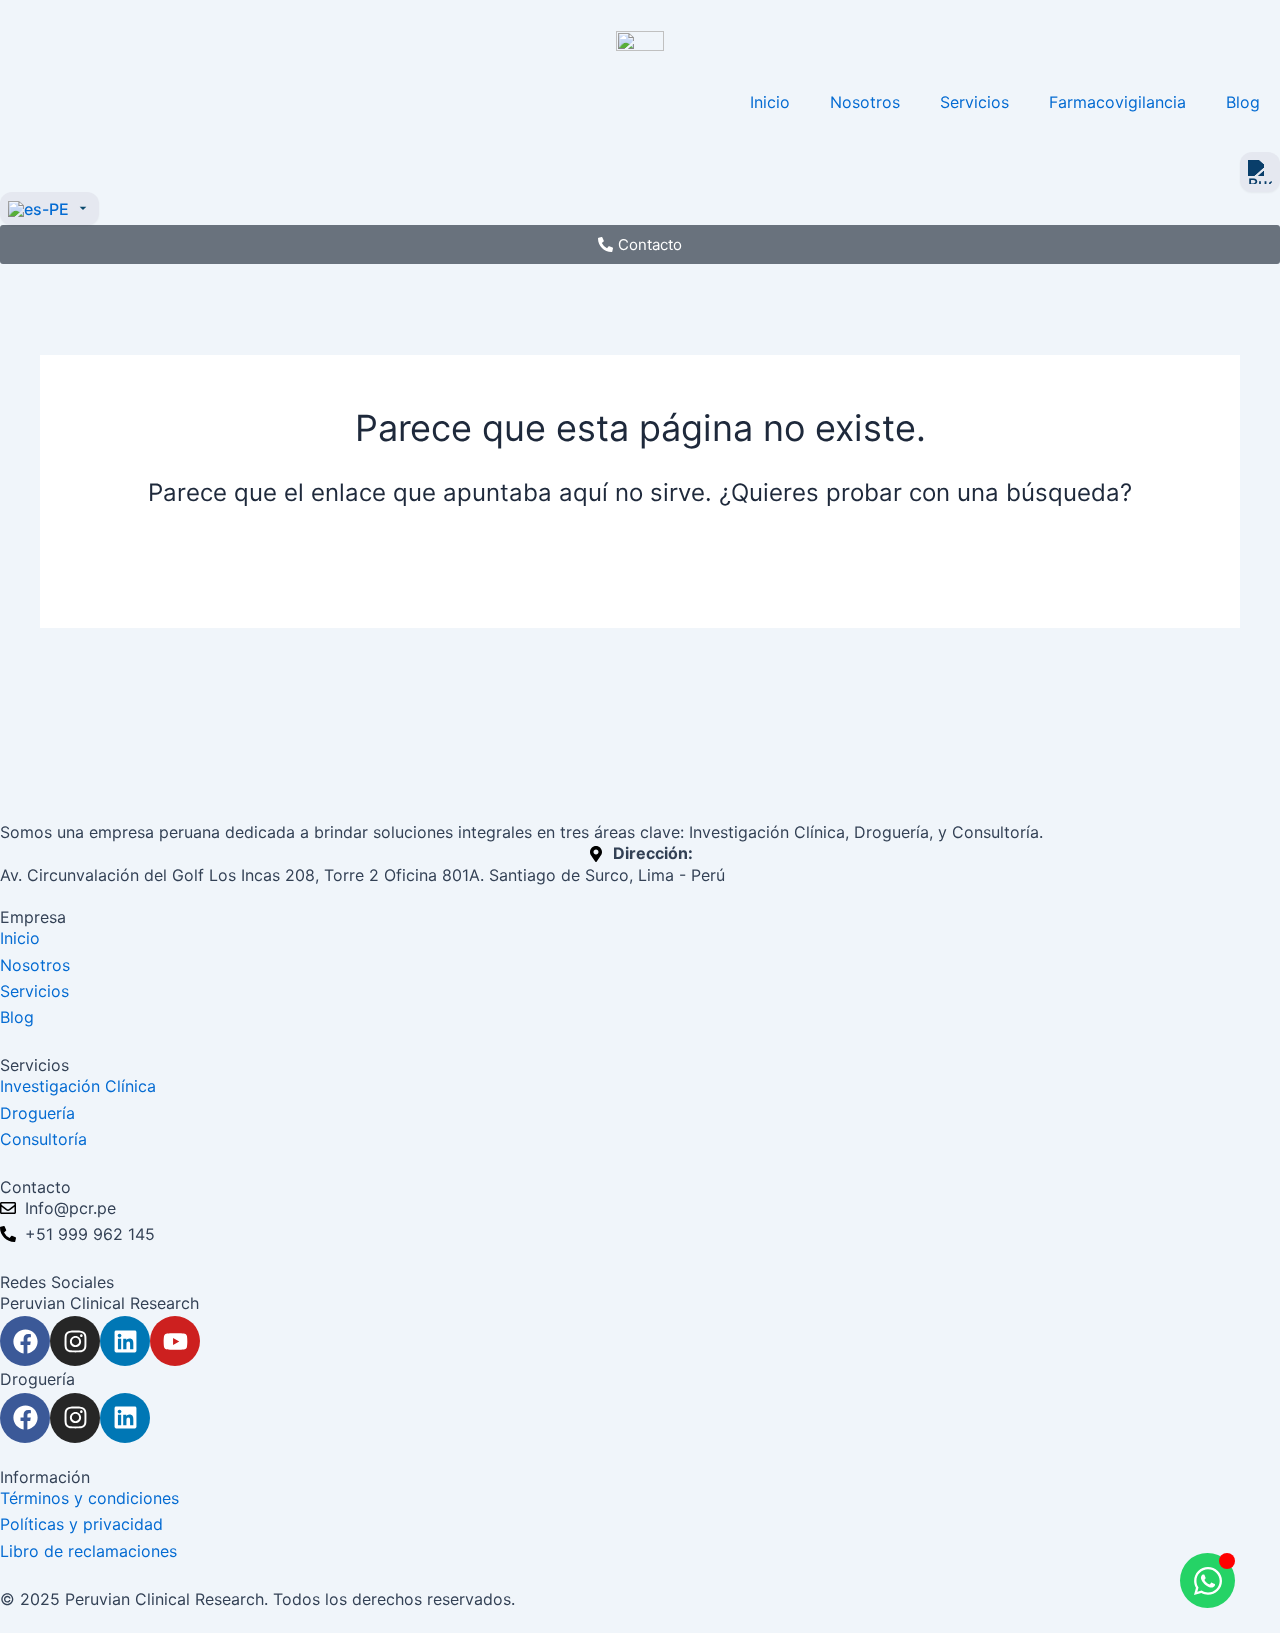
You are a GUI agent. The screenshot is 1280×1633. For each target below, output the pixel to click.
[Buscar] (1260, 172)
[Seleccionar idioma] (49, 209)
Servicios (974, 102)
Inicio (770, 102)
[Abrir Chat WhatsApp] (1207, 1580)
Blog (1243, 102)
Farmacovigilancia (1117, 102)
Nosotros (865, 102)
